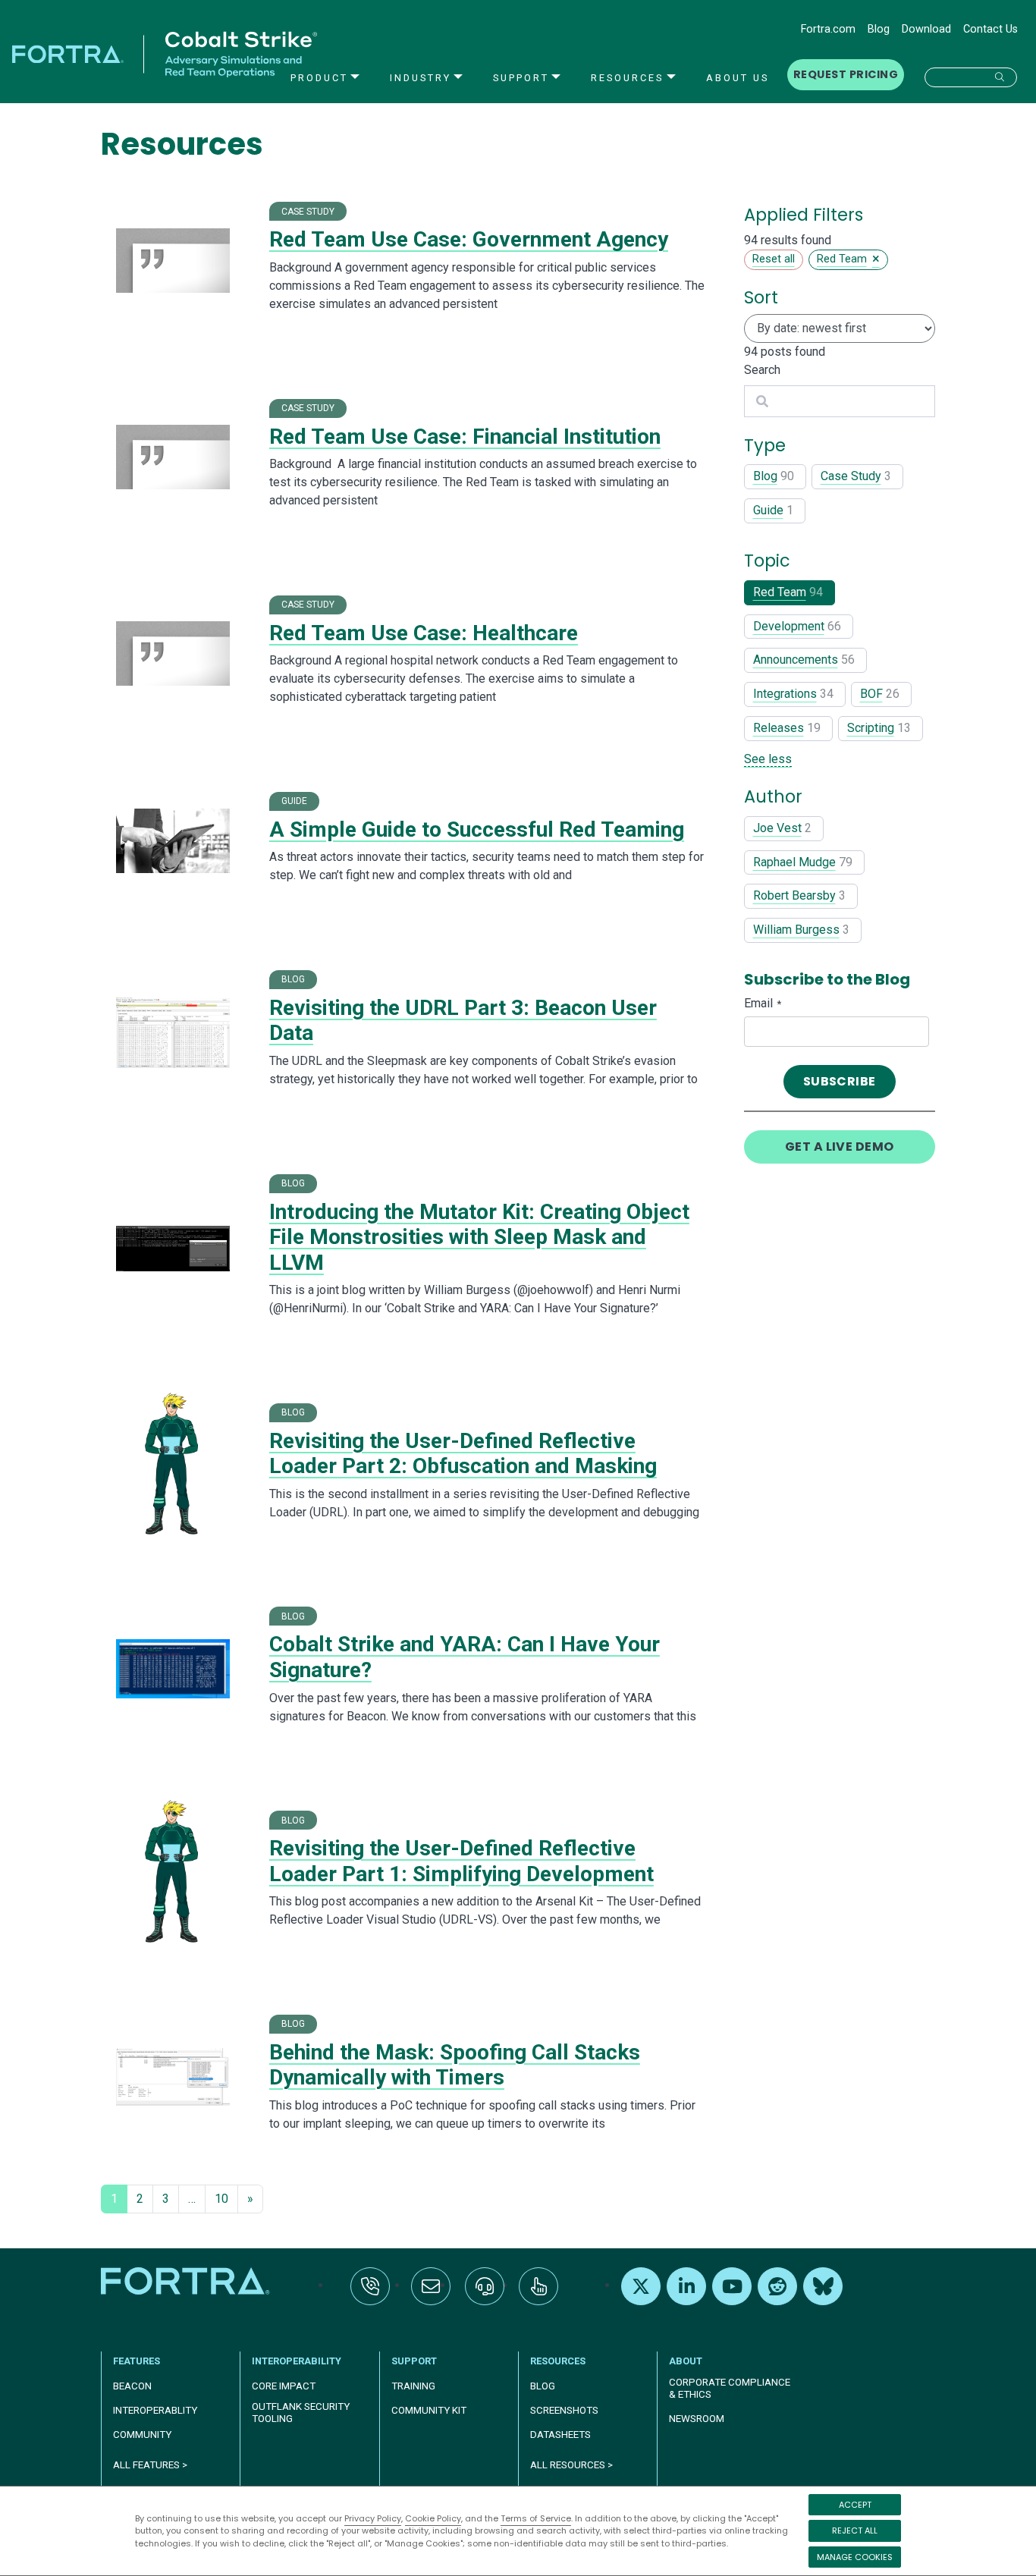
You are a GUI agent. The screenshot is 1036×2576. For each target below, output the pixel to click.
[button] (971, 77)
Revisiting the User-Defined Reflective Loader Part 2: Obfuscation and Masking (463, 1454)
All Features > (150, 2465)
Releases (779, 728)
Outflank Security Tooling (301, 2413)
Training (413, 2386)
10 (221, 2199)
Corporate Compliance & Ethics (730, 2388)
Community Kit (429, 2410)
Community (142, 2435)
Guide (768, 510)
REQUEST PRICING (846, 74)
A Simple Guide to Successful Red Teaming (477, 829)
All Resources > (571, 2465)
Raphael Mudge (794, 862)
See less (768, 759)
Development (789, 626)
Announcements (796, 660)
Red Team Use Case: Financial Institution (465, 437)
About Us (738, 78)
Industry (421, 78)
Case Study (851, 476)
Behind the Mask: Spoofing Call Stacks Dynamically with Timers (455, 2065)
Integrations (785, 694)
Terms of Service (536, 2518)
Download (926, 29)
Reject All (855, 2530)
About (686, 2361)
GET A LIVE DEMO (840, 1147)
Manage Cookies (855, 2557)
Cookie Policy (433, 2518)
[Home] (187, 2281)
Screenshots (564, 2410)
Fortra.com (828, 29)
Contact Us (990, 29)
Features (137, 2361)
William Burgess (796, 930)
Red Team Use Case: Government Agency (469, 239)
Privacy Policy (373, 2518)
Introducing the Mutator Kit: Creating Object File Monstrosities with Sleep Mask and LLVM (479, 1237)
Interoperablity (155, 2410)
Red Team (780, 592)
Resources (627, 78)
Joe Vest (777, 828)
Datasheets (560, 2435)
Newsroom (697, 2419)
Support (521, 78)
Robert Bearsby (794, 895)
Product (319, 78)
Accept (855, 2505)
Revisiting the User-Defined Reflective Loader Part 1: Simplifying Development (461, 1861)
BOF (871, 694)
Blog (879, 29)
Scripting (871, 728)
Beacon (132, 2386)
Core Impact (284, 2386)
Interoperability (297, 2361)
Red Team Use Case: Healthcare (424, 633)
